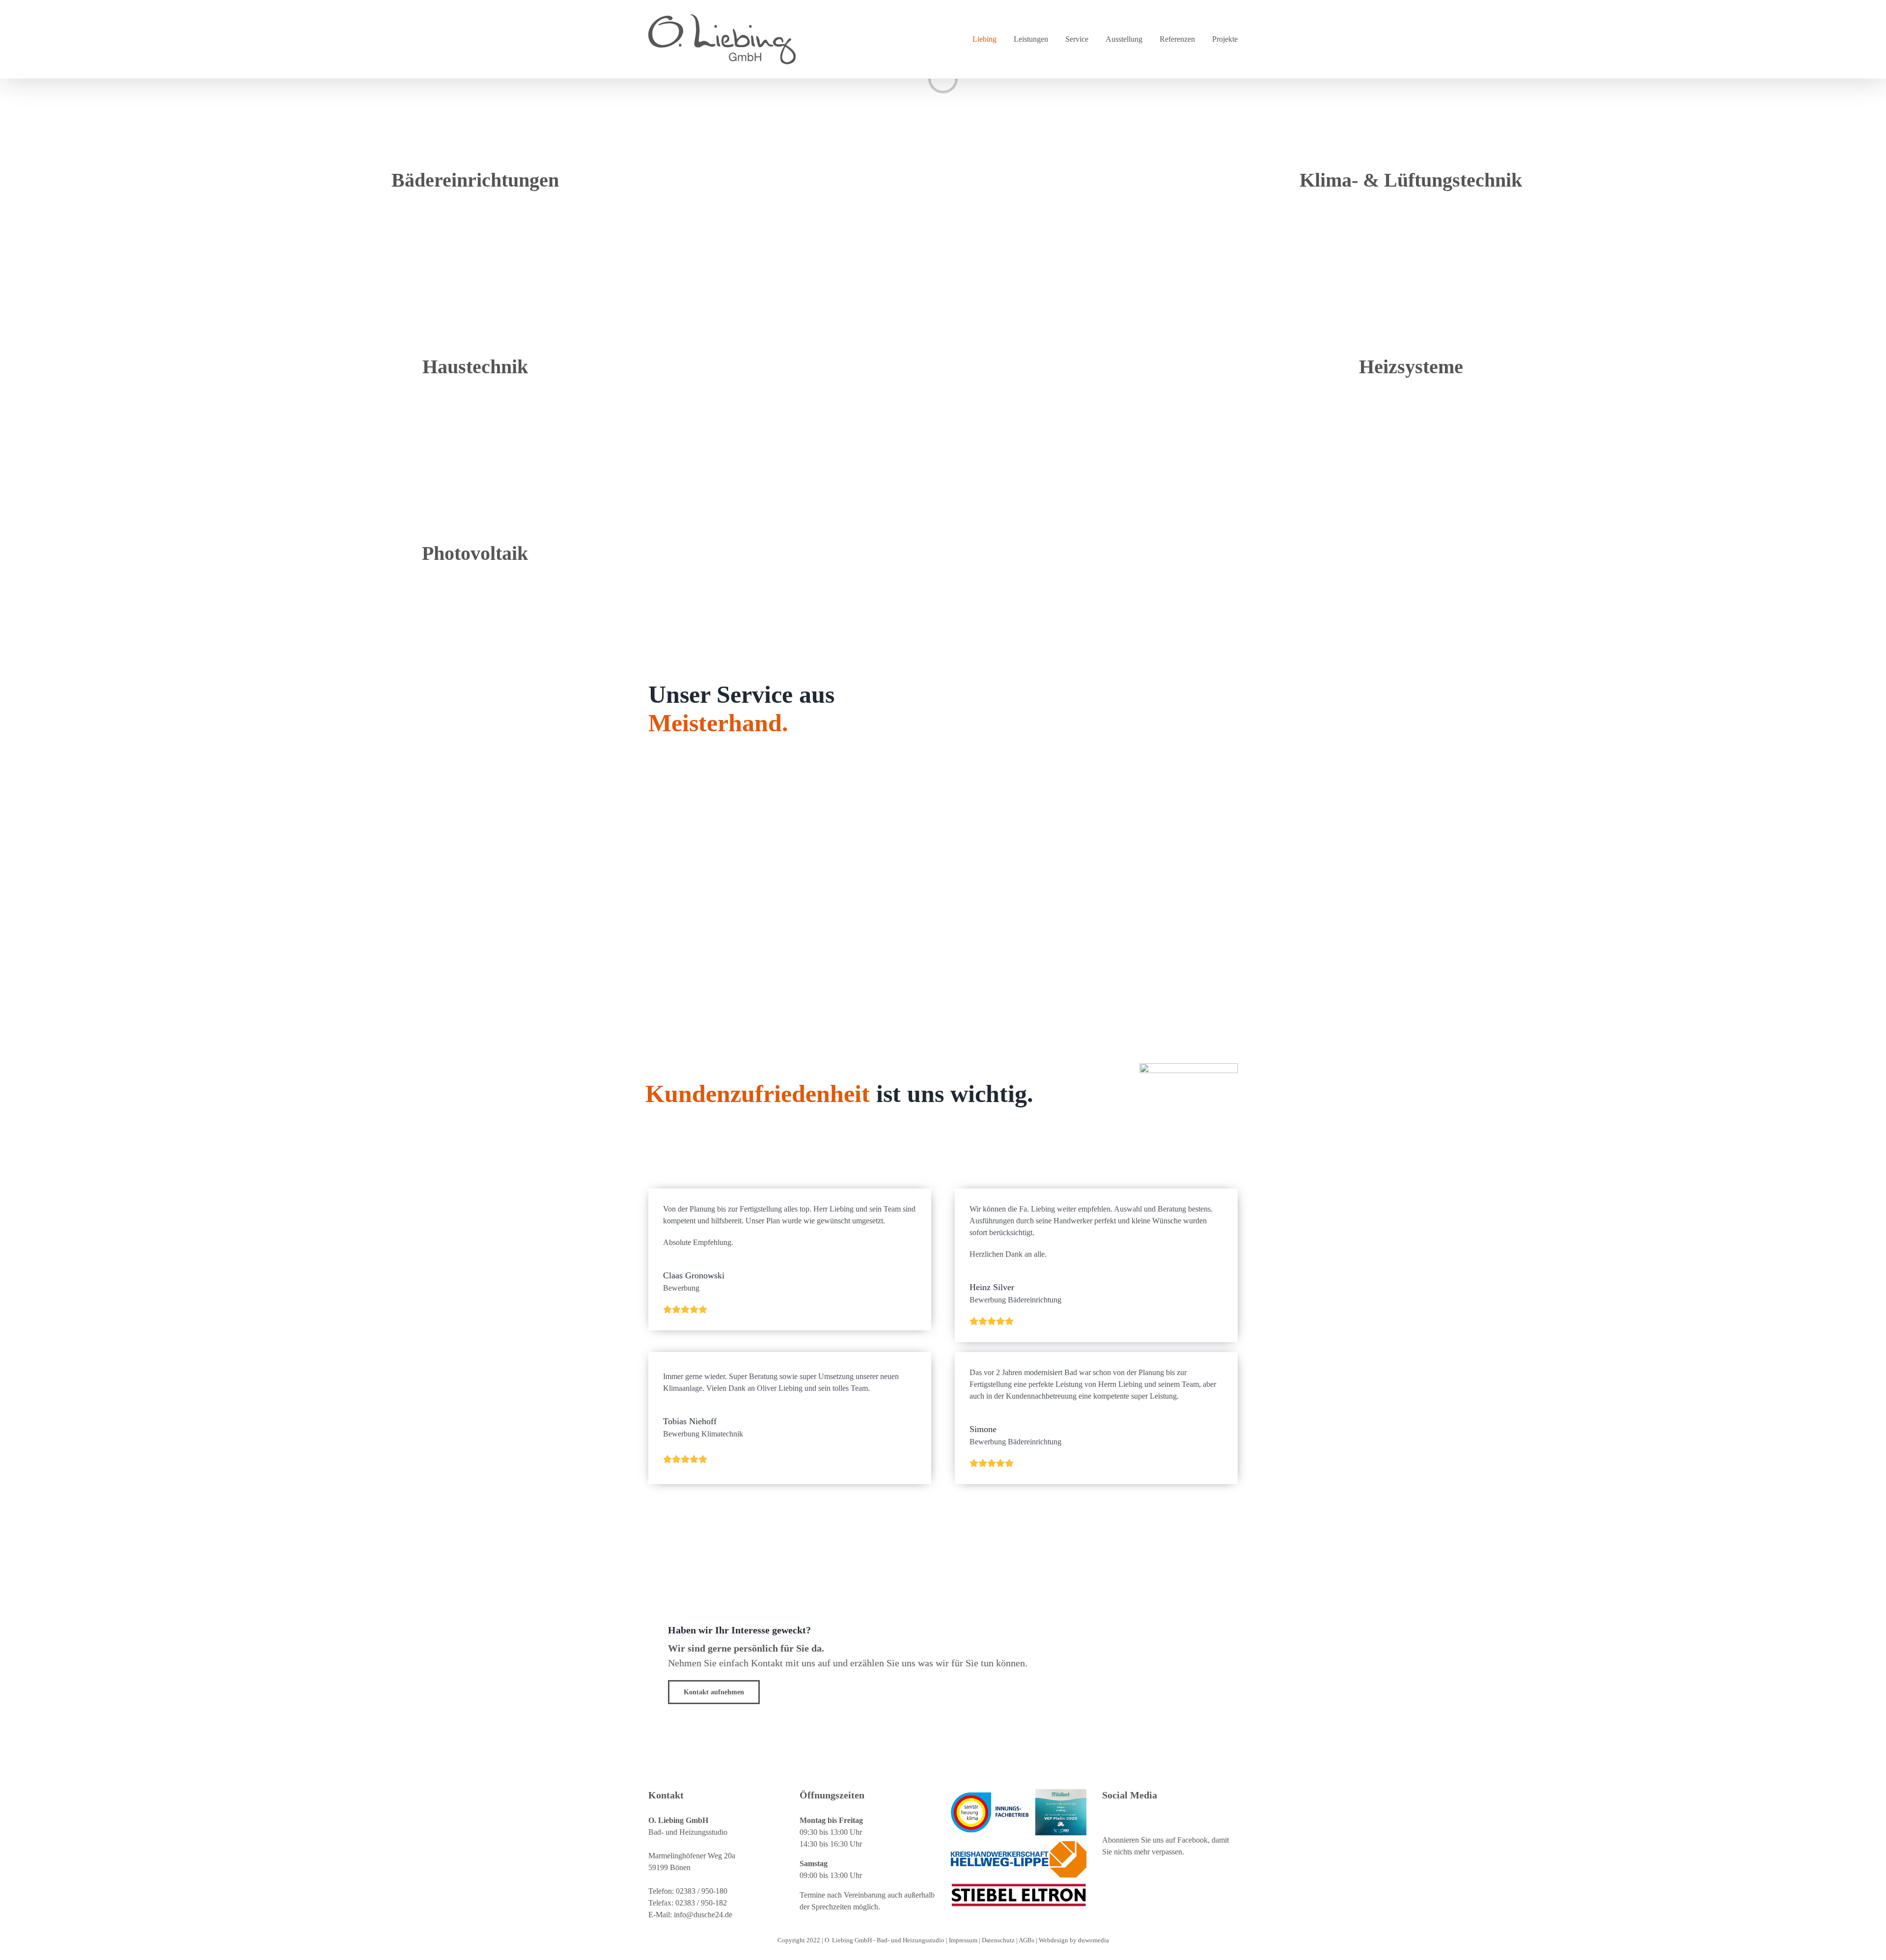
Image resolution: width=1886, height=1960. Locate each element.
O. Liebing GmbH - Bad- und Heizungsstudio (885, 1940)
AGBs (1027, 1940)
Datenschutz (999, 1940)
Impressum (964, 1940)
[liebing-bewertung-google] (1189, 1067)
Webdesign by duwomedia (1074, 1940)
